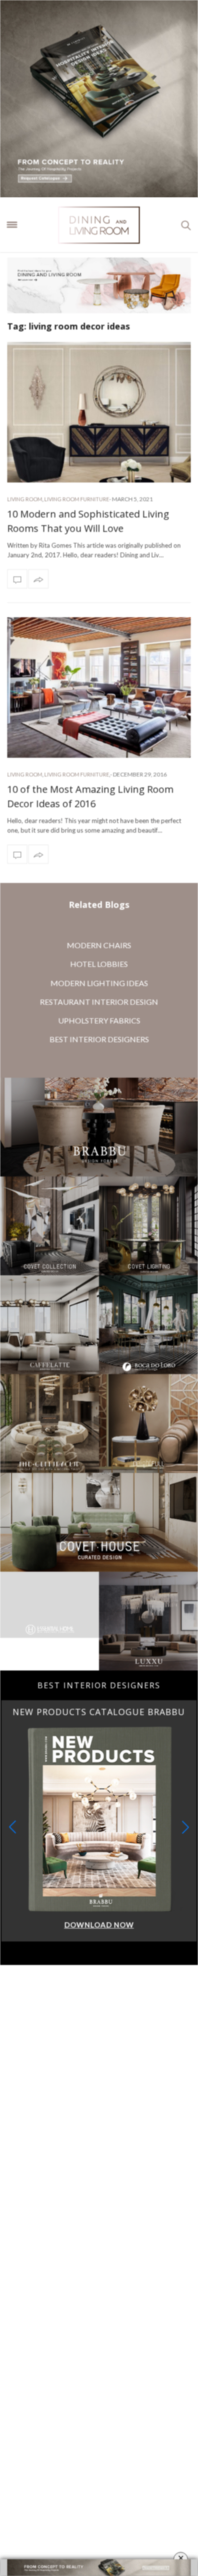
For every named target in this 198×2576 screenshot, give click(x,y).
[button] (186, 1827)
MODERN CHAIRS (99, 945)
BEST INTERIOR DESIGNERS (99, 1039)
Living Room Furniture (77, 499)
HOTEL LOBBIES (99, 964)
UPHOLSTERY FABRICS (99, 1020)
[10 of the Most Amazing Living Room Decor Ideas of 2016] (99, 688)
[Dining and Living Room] (99, 225)
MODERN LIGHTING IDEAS (99, 983)
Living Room (25, 499)
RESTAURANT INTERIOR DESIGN (99, 1002)
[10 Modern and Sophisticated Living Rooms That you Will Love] (99, 412)
